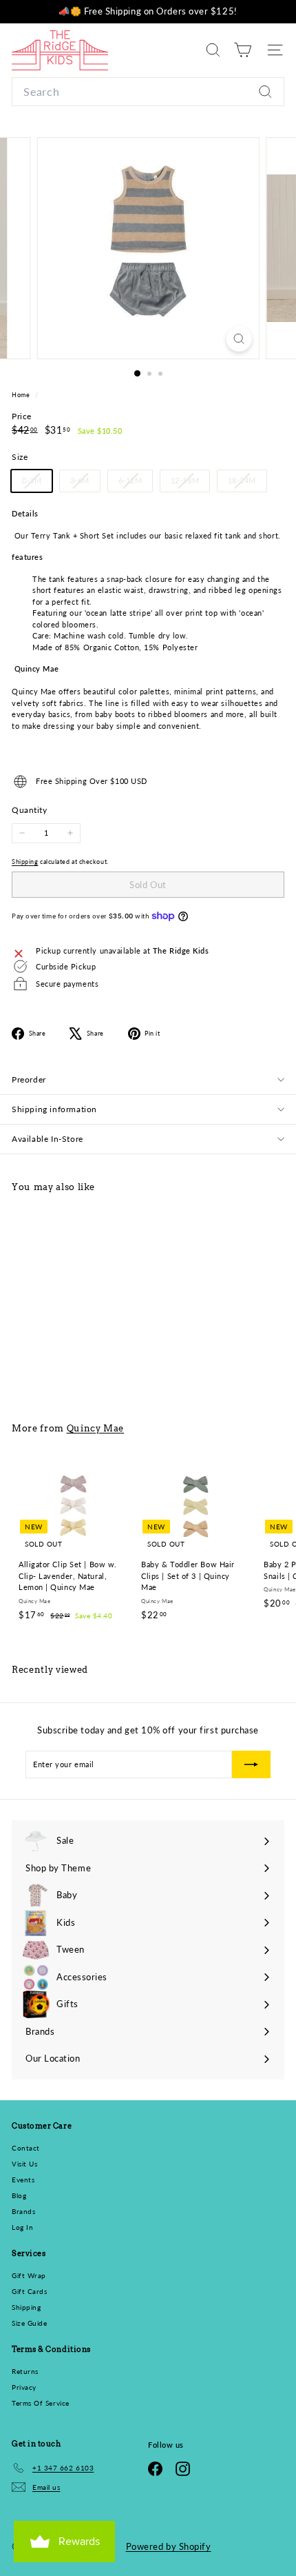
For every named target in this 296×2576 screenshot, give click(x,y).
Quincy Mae (96, 1428)
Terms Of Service (41, 2403)
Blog (19, 2195)
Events (23, 2180)
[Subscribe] (251, 1764)
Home (22, 395)
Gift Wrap (29, 2275)
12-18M (190, 483)
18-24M (247, 483)
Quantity (29, 810)
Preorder (29, 1079)
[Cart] (243, 50)
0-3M (37, 483)
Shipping (25, 862)
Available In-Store (47, 1139)
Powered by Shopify (169, 2546)
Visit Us (24, 2164)
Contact (26, 2148)
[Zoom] (239, 339)
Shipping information (54, 1109)
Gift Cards (30, 2291)
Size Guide (30, 2323)
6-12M (136, 483)
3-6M (85, 483)
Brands (23, 2211)
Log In (22, 2227)
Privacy (24, 2387)
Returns (25, 2371)
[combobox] (148, 92)
